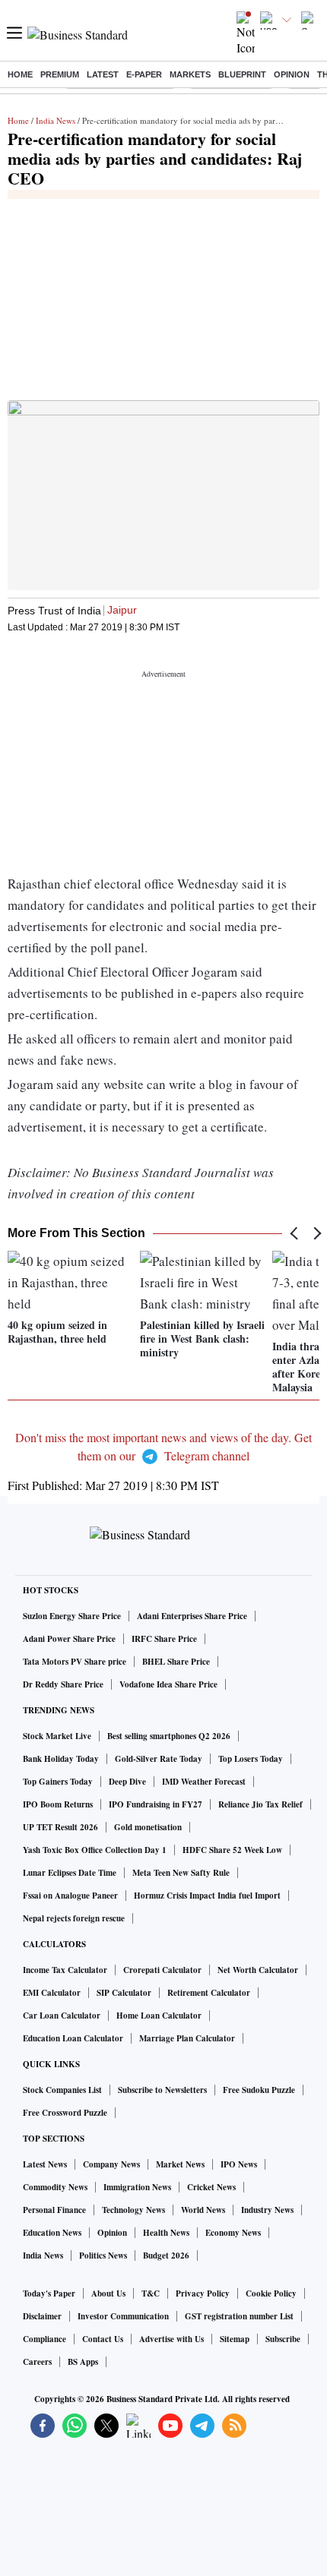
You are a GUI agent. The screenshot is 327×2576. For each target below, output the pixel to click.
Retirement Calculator (209, 1993)
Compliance (44, 2339)
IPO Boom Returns (58, 1804)
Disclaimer (42, 2316)
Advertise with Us (171, 2339)
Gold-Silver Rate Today (159, 1759)
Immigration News (137, 2187)
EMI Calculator (52, 1993)
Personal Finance (54, 2210)
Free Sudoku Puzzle (259, 2090)
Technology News (133, 2210)
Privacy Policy (203, 2293)
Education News (52, 2233)
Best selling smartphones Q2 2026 (169, 1736)
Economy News (233, 2233)
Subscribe (283, 2339)
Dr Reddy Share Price (63, 1684)
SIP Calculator (124, 1993)
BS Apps (83, 2362)
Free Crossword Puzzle (65, 2113)
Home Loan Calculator (159, 2016)
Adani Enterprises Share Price (192, 1616)
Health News (166, 2233)
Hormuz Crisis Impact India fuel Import (207, 1896)
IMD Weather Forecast (204, 1782)
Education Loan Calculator (73, 2038)
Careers (37, 2362)
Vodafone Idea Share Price (168, 1684)
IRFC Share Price (164, 1639)
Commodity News (55, 2187)
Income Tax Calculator (65, 1970)
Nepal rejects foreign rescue (74, 1918)
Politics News (103, 2256)
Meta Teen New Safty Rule (181, 1873)
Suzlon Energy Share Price (72, 1616)
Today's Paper (49, 2293)
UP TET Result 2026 (60, 1827)
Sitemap (235, 2339)
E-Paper (144, 74)
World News (203, 2210)
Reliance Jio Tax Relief (260, 1804)
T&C (151, 2293)
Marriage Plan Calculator (187, 2038)
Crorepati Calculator (162, 1970)
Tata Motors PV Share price (75, 1662)
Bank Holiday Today (61, 1759)
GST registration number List (239, 2316)
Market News (180, 2164)
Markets (190, 74)
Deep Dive (127, 1782)
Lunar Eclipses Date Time (70, 1873)
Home (20, 74)
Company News (111, 2164)
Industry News (267, 2210)
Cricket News (211, 2187)
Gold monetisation (148, 1827)
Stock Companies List (62, 2090)
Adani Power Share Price (69, 1639)
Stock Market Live (57, 1736)
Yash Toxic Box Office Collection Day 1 (95, 1850)
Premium (60, 74)
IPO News (239, 2164)
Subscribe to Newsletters (162, 2090)
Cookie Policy (271, 2293)
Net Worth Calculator (258, 1970)
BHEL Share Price (176, 1662)
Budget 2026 (166, 2256)
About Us (108, 2293)
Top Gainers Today (58, 1782)
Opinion (292, 74)
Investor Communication (123, 2316)
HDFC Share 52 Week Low (232, 1850)
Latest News (45, 2164)
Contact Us (103, 2339)
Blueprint (242, 74)
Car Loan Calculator (62, 2016)
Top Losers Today (251, 1759)
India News (56, 120)
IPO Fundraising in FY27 (156, 1804)
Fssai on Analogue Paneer (70, 1896)
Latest (103, 74)
